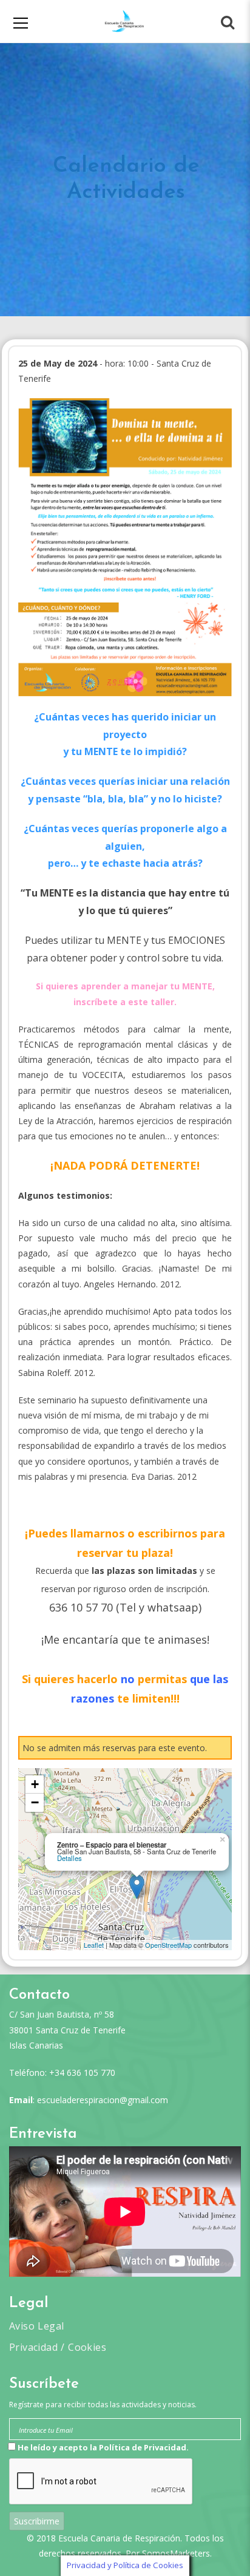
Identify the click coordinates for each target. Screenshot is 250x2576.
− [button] (35, 1802)
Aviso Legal (36, 2326)
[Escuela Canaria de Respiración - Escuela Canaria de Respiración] (125, 21)
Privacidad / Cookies (58, 2347)
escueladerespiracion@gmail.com (103, 2100)
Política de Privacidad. (144, 2447)
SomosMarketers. (177, 2553)
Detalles (69, 1858)
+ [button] (35, 1784)
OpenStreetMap (168, 1945)
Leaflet (94, 1945)
